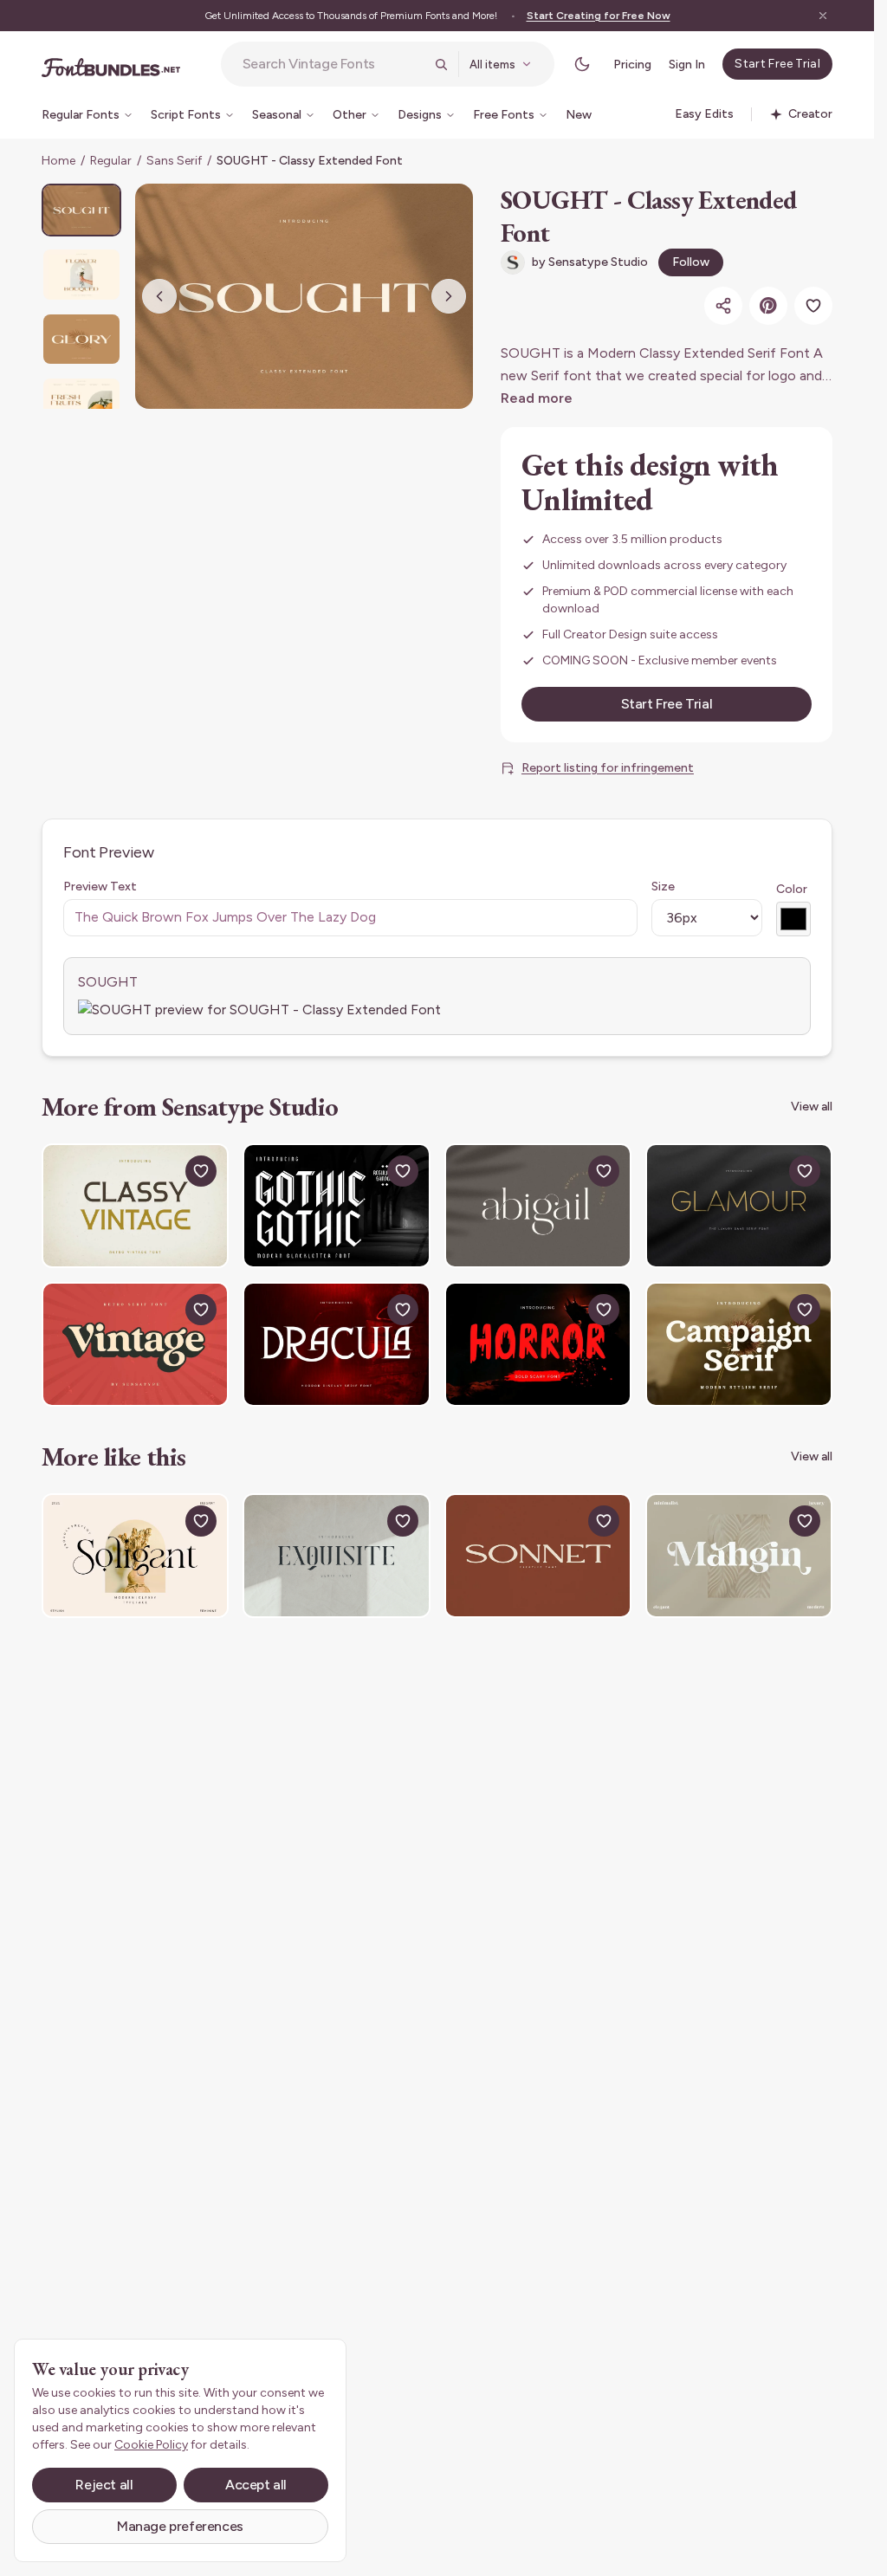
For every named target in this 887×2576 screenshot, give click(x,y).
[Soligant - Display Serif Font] (135, 1556)
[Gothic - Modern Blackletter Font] (336, 1206)
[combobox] (333, 64)
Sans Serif (174, 161)
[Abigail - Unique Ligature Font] (538, 1206)
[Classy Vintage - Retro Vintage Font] (135, 1206)
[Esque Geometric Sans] (336, 1556)
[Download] (161, 1171)
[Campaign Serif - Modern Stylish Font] (739, 1344)
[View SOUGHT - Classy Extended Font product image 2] (81, 274)
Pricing (632, 65)
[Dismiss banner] (823, 16)
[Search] (441, 64)
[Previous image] (159, 296)
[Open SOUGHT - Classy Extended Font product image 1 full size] (304, 296)
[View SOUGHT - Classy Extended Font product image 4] (81, 403)
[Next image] (449, 296)
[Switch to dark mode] (582, 64)
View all (812, 1107)
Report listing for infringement (608, 768)
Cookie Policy (151, 2445)
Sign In (687, 65)
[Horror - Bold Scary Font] (538, 1344)
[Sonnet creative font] (538, 1556)
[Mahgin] (739, 1556)
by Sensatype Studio (590, 262)
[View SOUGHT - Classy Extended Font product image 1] (81, 210)
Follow (691, 262)
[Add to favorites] (813, 306)
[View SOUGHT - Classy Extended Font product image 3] (81, 339)
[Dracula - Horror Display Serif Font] (336, 1344)
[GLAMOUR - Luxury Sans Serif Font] (739, 1206)
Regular (111, 161)
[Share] (723, 306)
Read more (537, 398)
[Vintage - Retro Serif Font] (135, 1344)
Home (58, 161)
